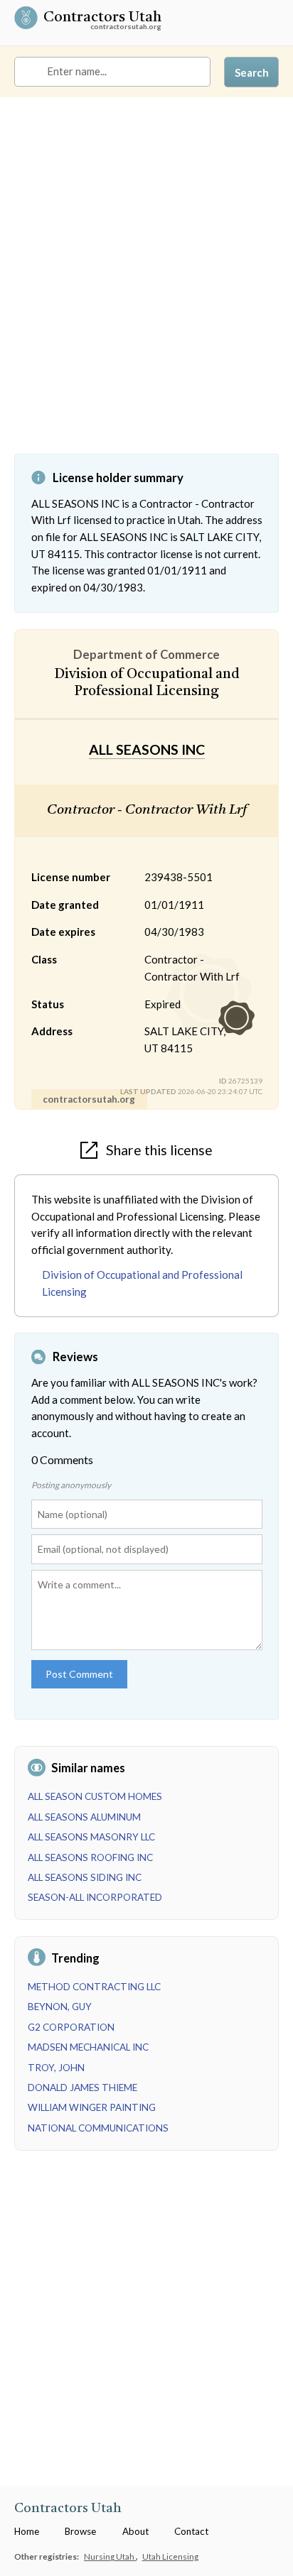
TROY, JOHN (56, 2068)
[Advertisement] (146, 286)
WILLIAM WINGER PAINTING (92, 2107)
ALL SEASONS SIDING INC (85, 1877)
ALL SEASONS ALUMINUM (84, 1817)
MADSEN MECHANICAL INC (88, 2047)
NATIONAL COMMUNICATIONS (98, 2128)
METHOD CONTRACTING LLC (94, 1987)
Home (27, 2531)
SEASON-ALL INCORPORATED (95, 1897)
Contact (191, 2531)
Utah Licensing (170, 2556)
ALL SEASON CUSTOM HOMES (95, 1796)
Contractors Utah (102, 18)
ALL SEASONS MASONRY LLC (91, 1837)
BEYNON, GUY (60, 2007)
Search (252, 72)
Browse (80, 2531)
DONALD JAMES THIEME (82, 2087)
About (135, 2531)
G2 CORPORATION (71, 2027)
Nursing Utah (110, 2556)
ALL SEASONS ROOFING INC (90, 1857)
